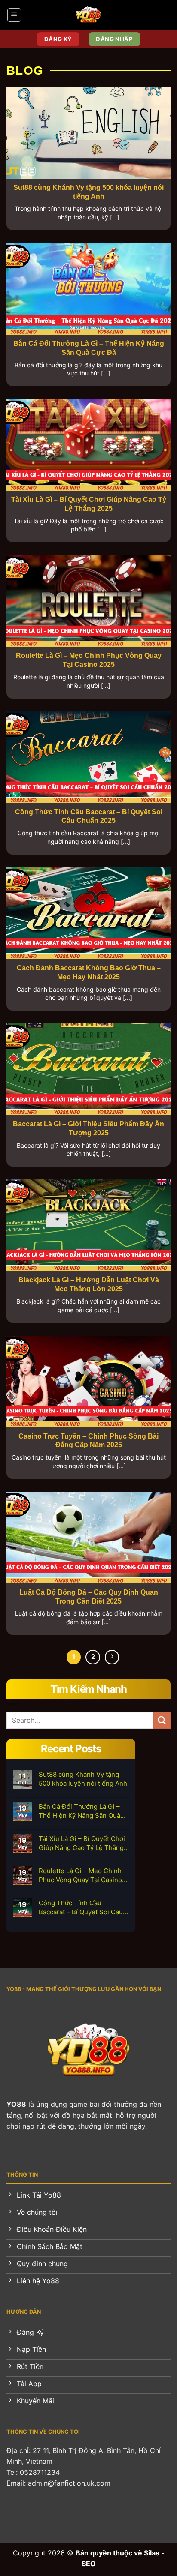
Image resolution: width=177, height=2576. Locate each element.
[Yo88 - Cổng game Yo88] (89, 15)
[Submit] (162, 1720)
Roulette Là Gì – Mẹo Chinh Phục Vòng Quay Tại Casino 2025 (89, 660)
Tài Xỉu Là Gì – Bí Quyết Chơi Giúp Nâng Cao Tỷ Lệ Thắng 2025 (89, 504)
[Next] (112, 1657)
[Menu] (14, 15)
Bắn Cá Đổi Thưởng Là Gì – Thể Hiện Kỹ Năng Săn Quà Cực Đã (89, 348)
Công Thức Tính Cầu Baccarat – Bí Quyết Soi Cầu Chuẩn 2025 (89, 816)
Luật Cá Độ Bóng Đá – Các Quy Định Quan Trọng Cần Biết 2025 (89, 1597)
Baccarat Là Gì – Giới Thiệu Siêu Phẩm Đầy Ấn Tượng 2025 (88, 1128)
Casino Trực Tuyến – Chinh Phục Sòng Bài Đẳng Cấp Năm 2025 (88, 1441)
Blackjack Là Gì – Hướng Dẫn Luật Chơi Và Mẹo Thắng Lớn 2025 (89, 1284)
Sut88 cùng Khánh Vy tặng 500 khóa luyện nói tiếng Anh (88, 192)
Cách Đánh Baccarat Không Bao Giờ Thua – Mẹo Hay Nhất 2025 (89, 972)
